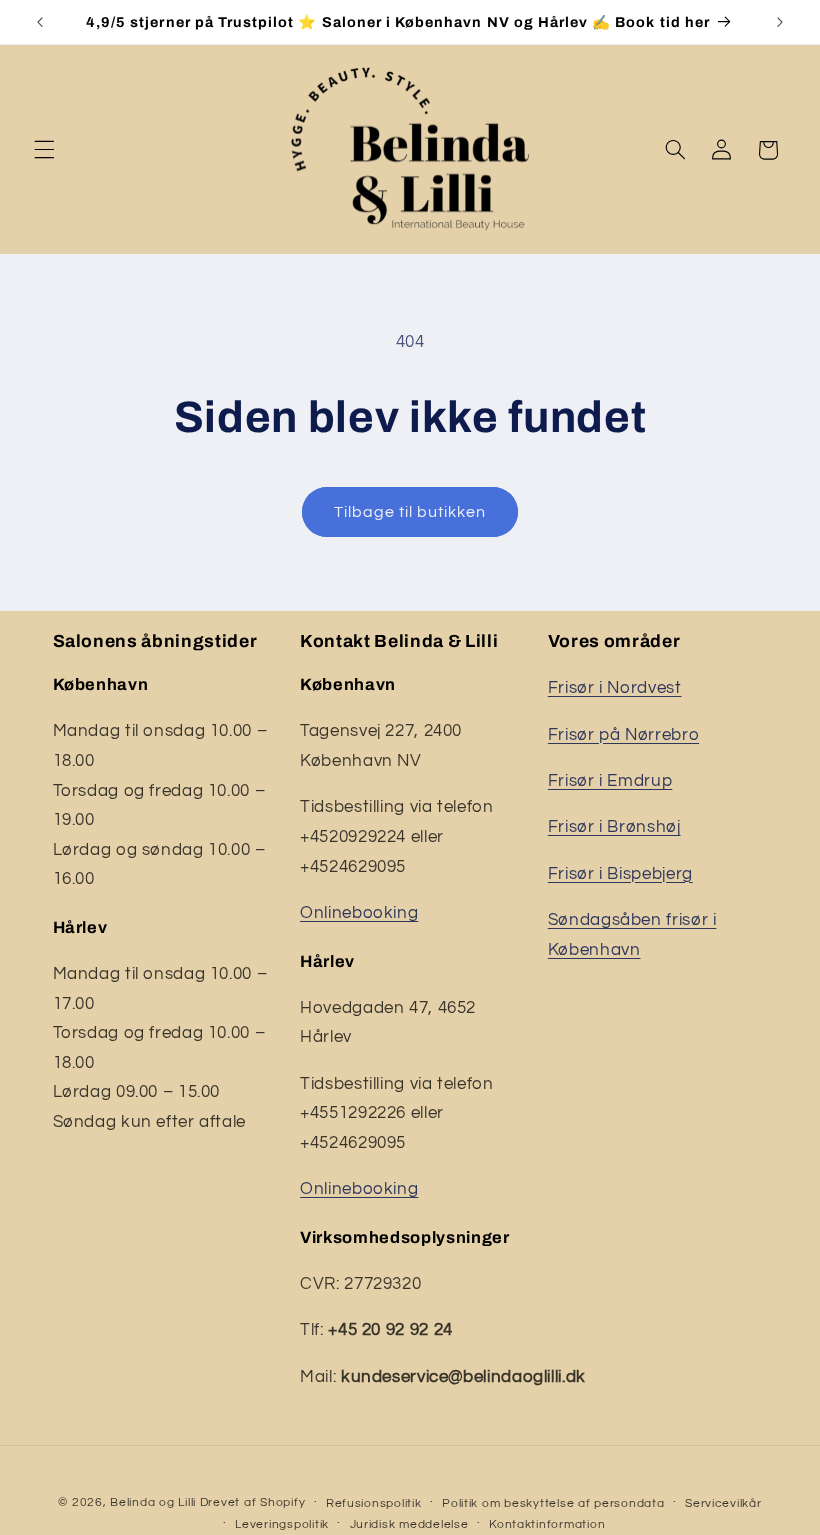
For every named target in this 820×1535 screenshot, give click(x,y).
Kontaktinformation (547, 1524)
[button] (44, 150)
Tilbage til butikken (410, 512)
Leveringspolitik (282, 1524)
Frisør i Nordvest (615, 688)
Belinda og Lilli (153, 1502)
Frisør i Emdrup (610, 781)
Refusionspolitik (374, 1503)
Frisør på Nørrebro (623, 735)
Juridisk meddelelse (409, 1524)
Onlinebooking (359, 913)
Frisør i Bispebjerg (620, 874)
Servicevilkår (723, 1503)
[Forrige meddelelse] (40, 22)
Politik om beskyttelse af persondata (553, 1503)
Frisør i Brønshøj (614, 827)
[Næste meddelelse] (780, 22)
